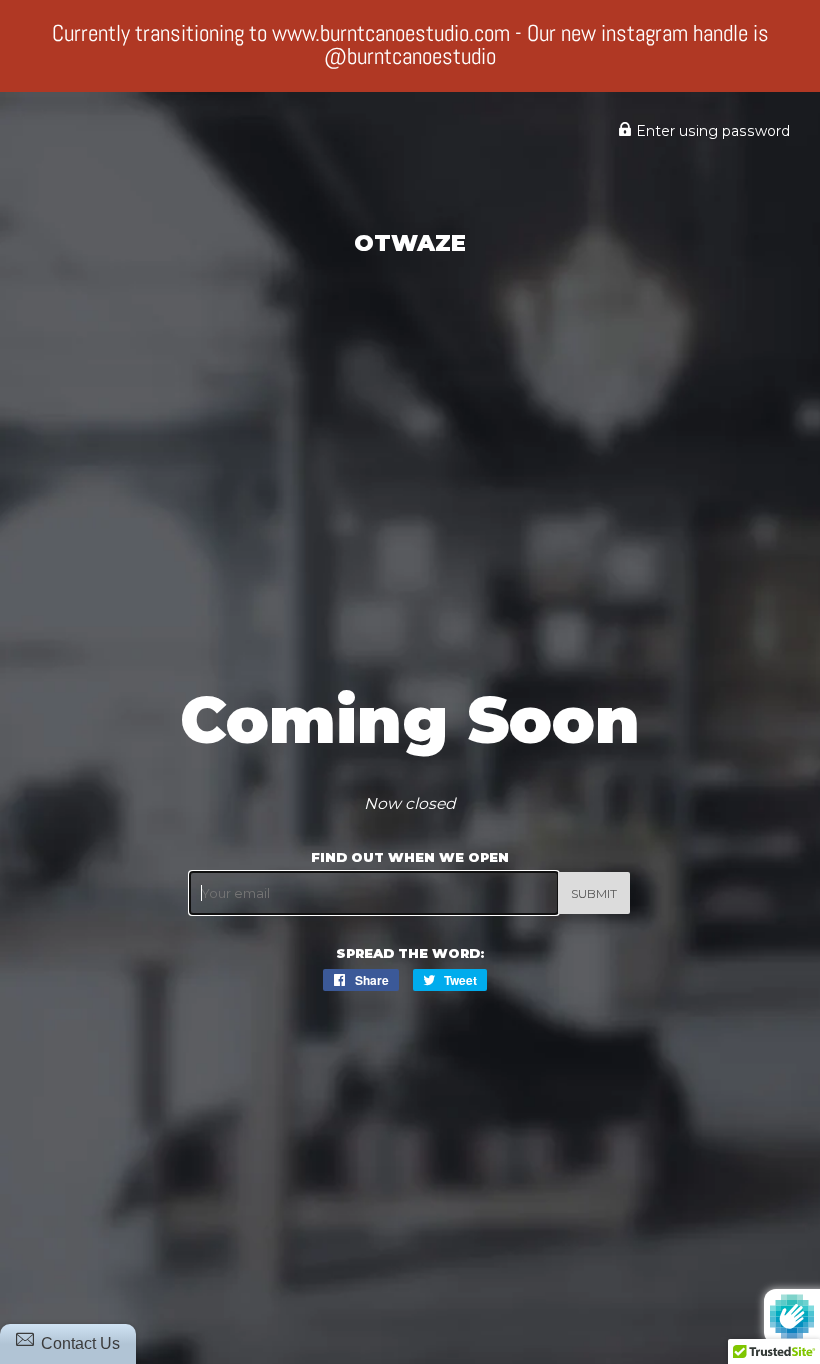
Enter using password (711, 131)
